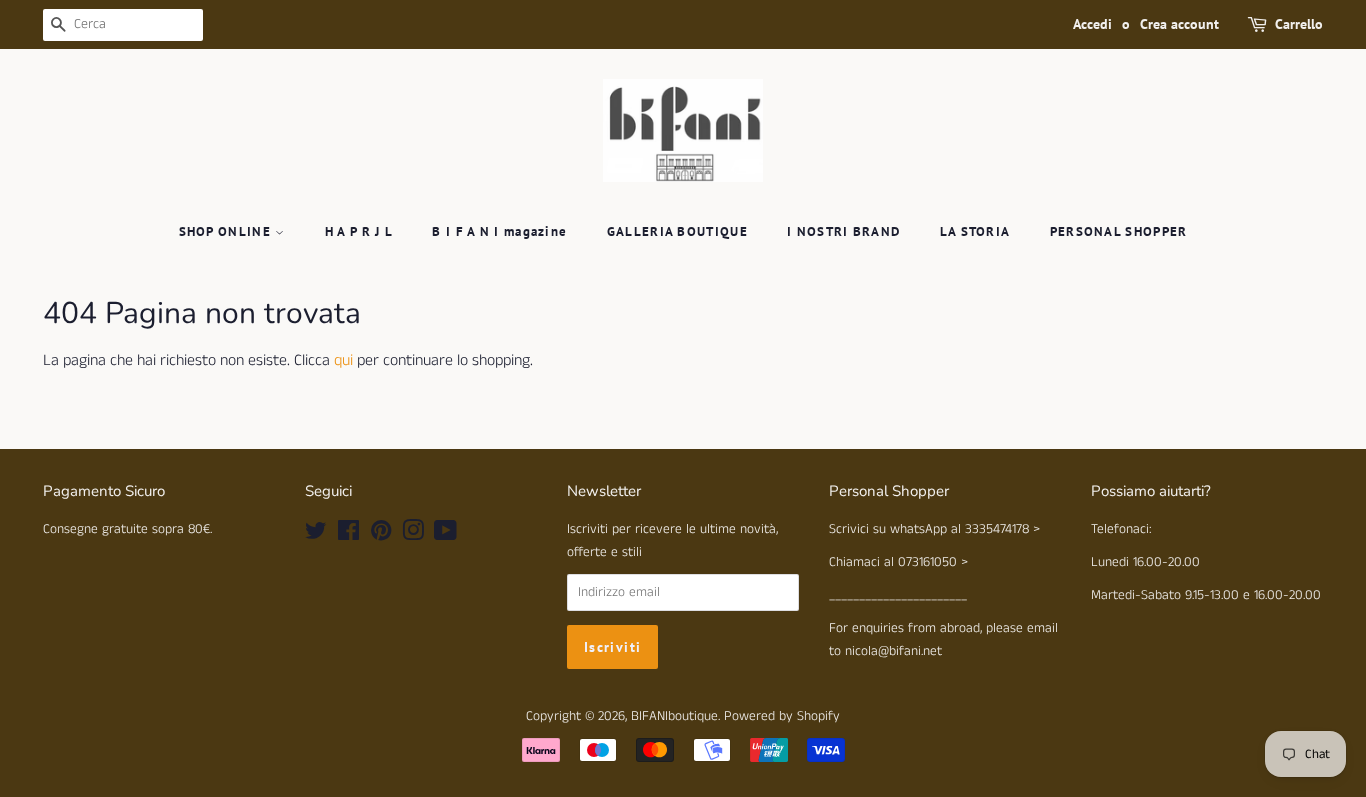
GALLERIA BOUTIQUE (677, 231)
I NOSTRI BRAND (843, 231)
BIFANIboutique (674, 716)
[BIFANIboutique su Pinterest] (381, 535)
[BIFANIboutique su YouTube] (445, 535)
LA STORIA (975, 231)
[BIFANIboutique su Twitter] (316, 535)
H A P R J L (359, 231)
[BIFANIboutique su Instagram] (413, 535)
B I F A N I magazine (499, 231)
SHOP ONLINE (227, 231)
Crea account (1179, 24)
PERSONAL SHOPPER (1119, 231)
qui (343, 360)
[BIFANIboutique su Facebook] (348, 535)
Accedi (1092, 24)
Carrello (1299, 24)
